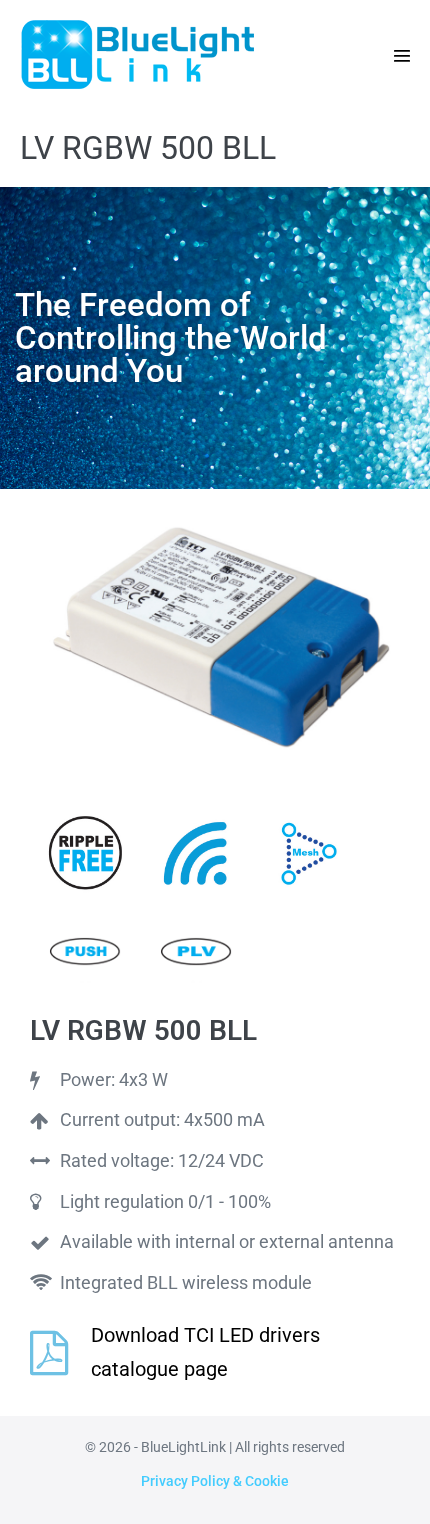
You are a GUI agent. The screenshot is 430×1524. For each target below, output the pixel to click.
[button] (402, 56)
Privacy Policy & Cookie (215, 1481)
